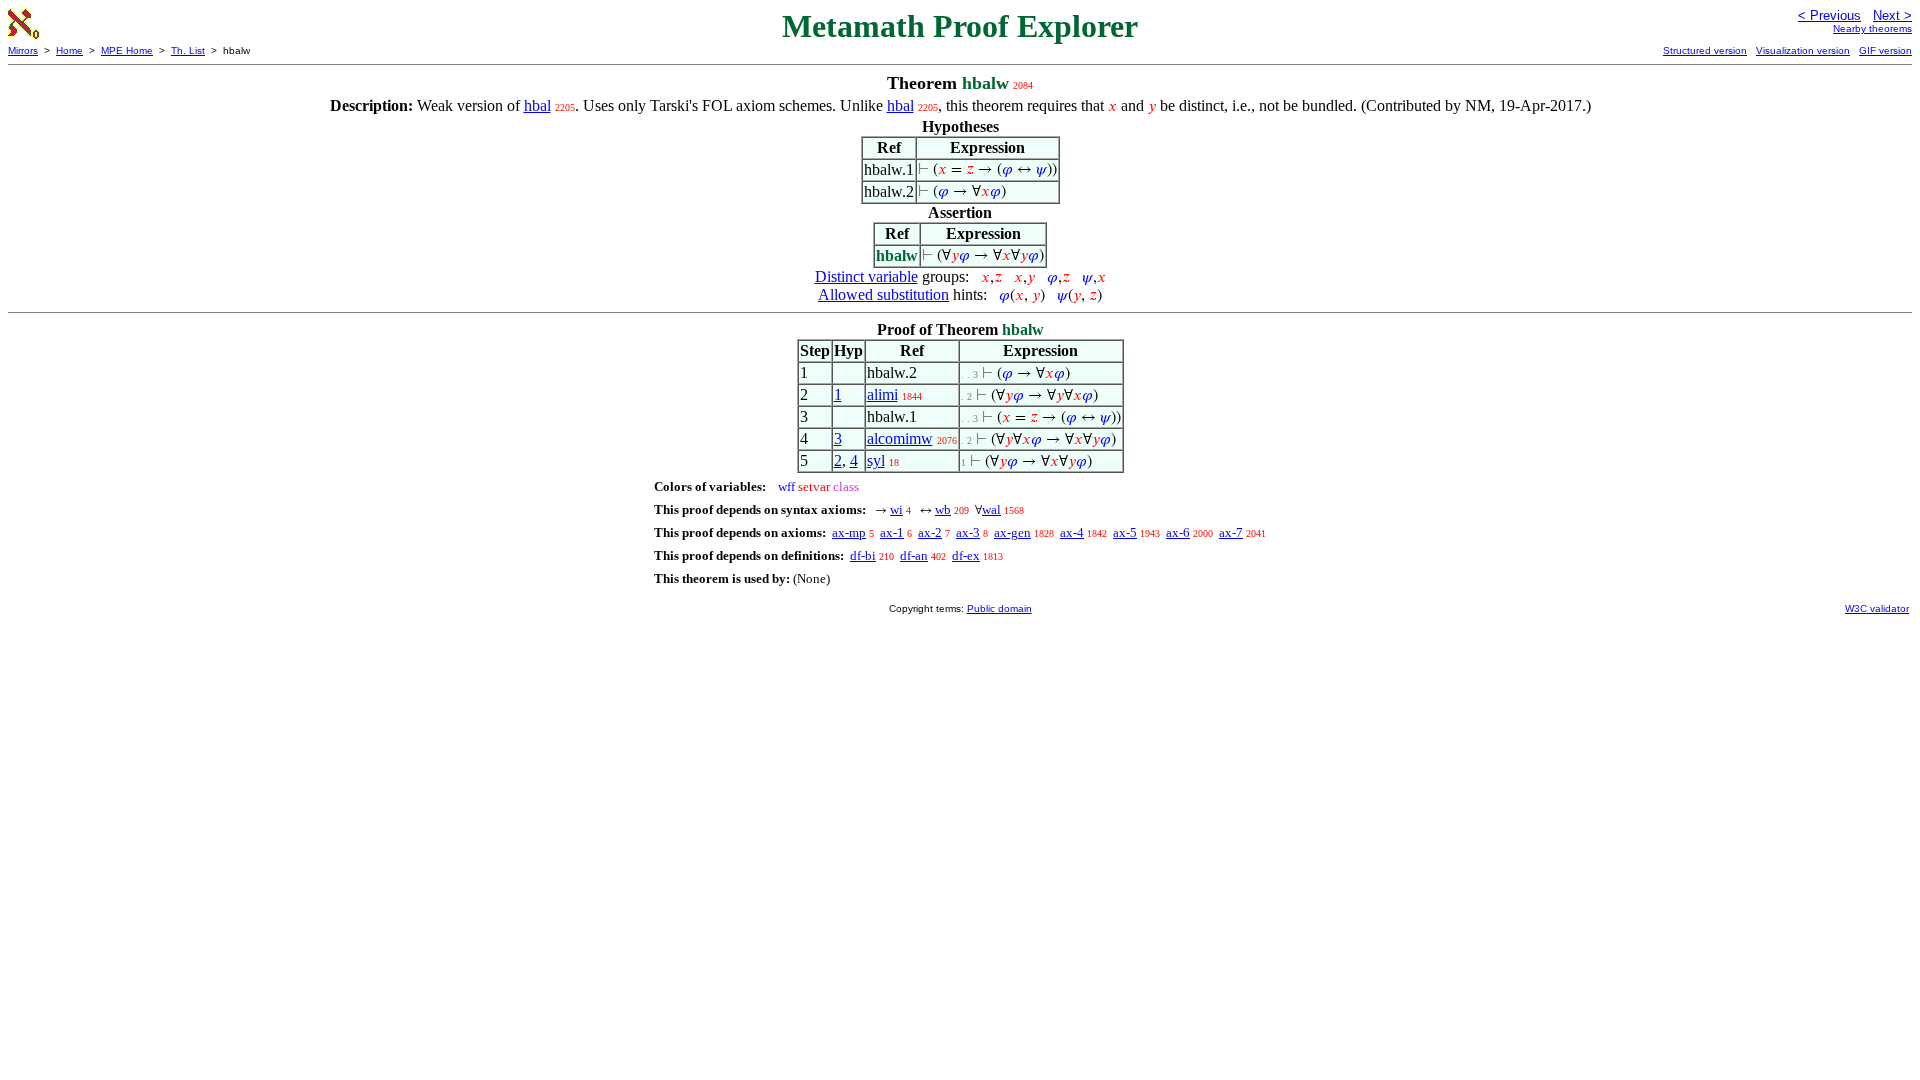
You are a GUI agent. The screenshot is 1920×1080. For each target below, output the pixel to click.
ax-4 (1072, 532)
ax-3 (968, 532)
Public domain (999, 608)
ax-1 (892, 532)
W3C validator (1877, 608)
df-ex (966, 555)
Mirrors (23, 50)
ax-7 (1231, 532)
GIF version (1885, 50)
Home (69, 50)
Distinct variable (866, 276)
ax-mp (849, 532)
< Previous (1829, 15)
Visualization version (1803, 50)
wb (943, 509)
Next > (1892, 15)
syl (876, 460)
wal (991, 509)
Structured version (1705, 50)
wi (896, 509)
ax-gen (1012, 532)
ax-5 (1125, 532)
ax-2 (930, 532)
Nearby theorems (1872, 28)
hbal (537, 105)
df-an (914, 555)
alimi (882, 394)
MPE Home (127, 50)
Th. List (188, 50)
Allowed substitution (883, 294)
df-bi (863, 555)
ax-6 (1178, 532)
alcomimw (900, 438)
